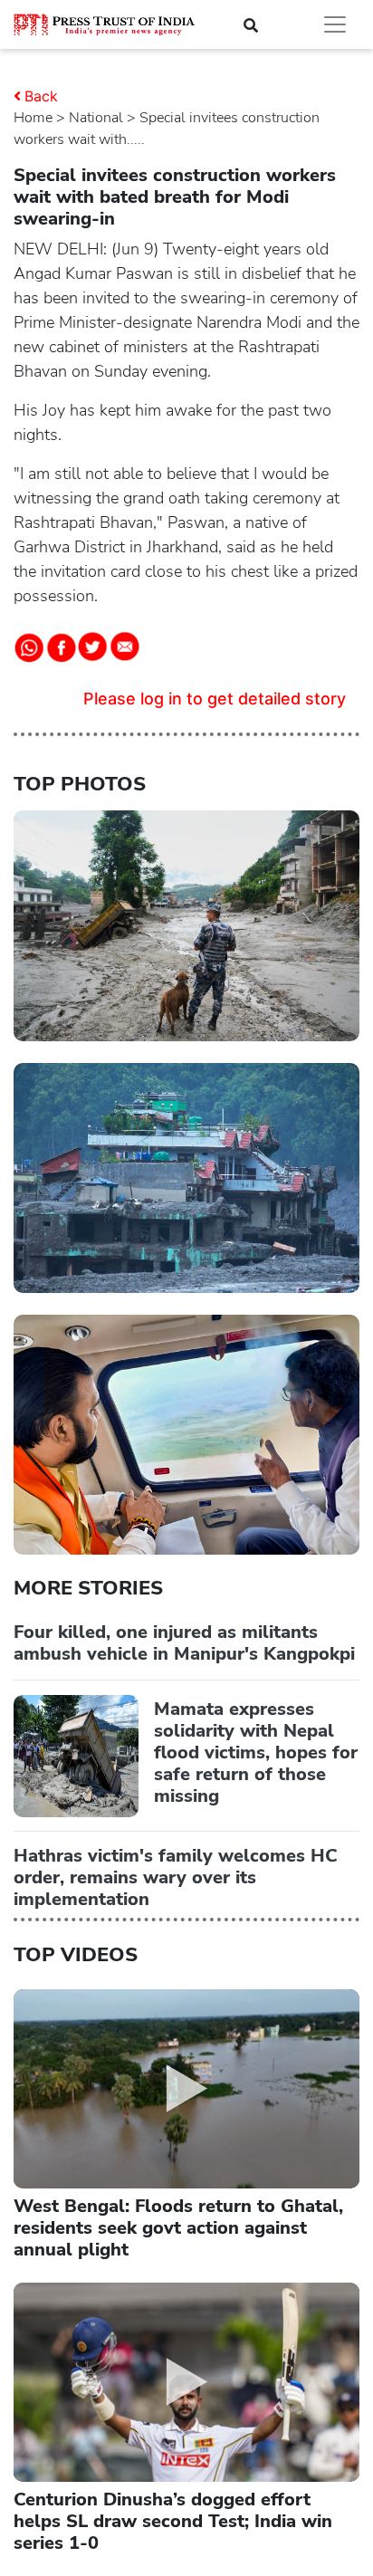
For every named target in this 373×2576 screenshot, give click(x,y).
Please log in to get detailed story (215, 699)
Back (41, 96)
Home (33, 118)
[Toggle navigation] (335, 24)
